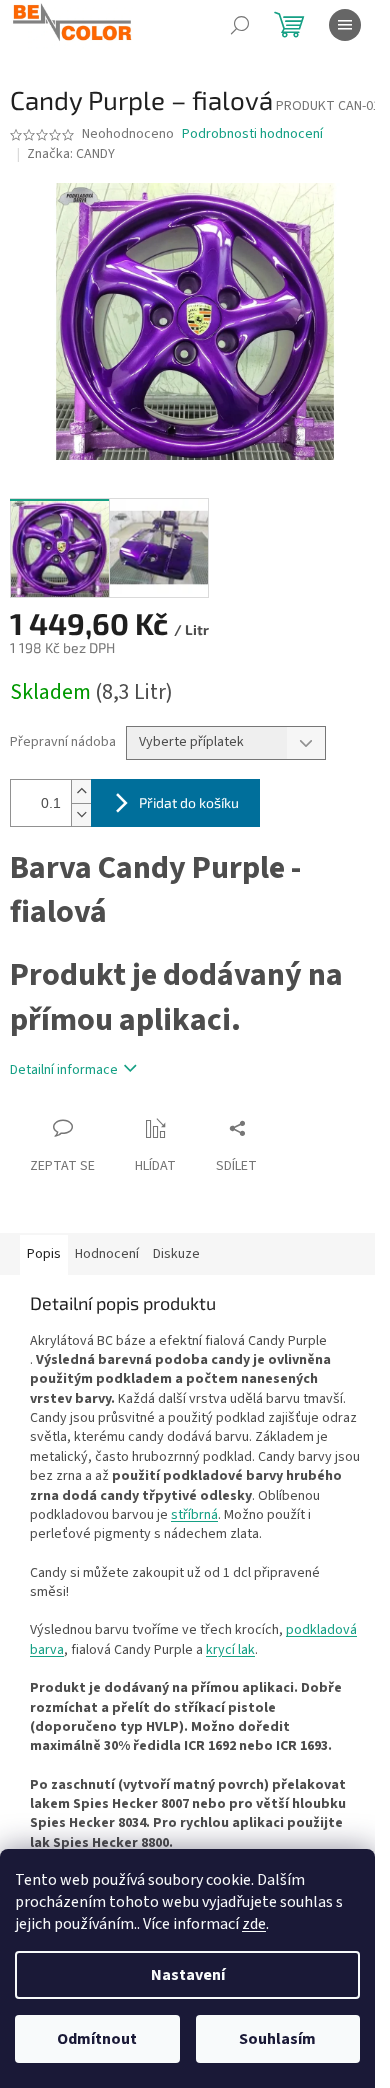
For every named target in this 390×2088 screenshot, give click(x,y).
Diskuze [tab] (176, 1254)
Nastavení (188, 1975)
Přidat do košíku (189, 802)
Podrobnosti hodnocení (252, 134)
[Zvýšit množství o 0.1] (81, 791)
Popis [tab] (44, 1254)
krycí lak (230, 1650)
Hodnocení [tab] (107, 1254)
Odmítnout (97, 2039)
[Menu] (345, 25)
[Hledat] (240, 25)
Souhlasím (277, 2039)
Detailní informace (64, 1070)
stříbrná (194, 1515)
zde (254, 1924)
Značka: (71, 154)
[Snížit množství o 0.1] (81, 814)
